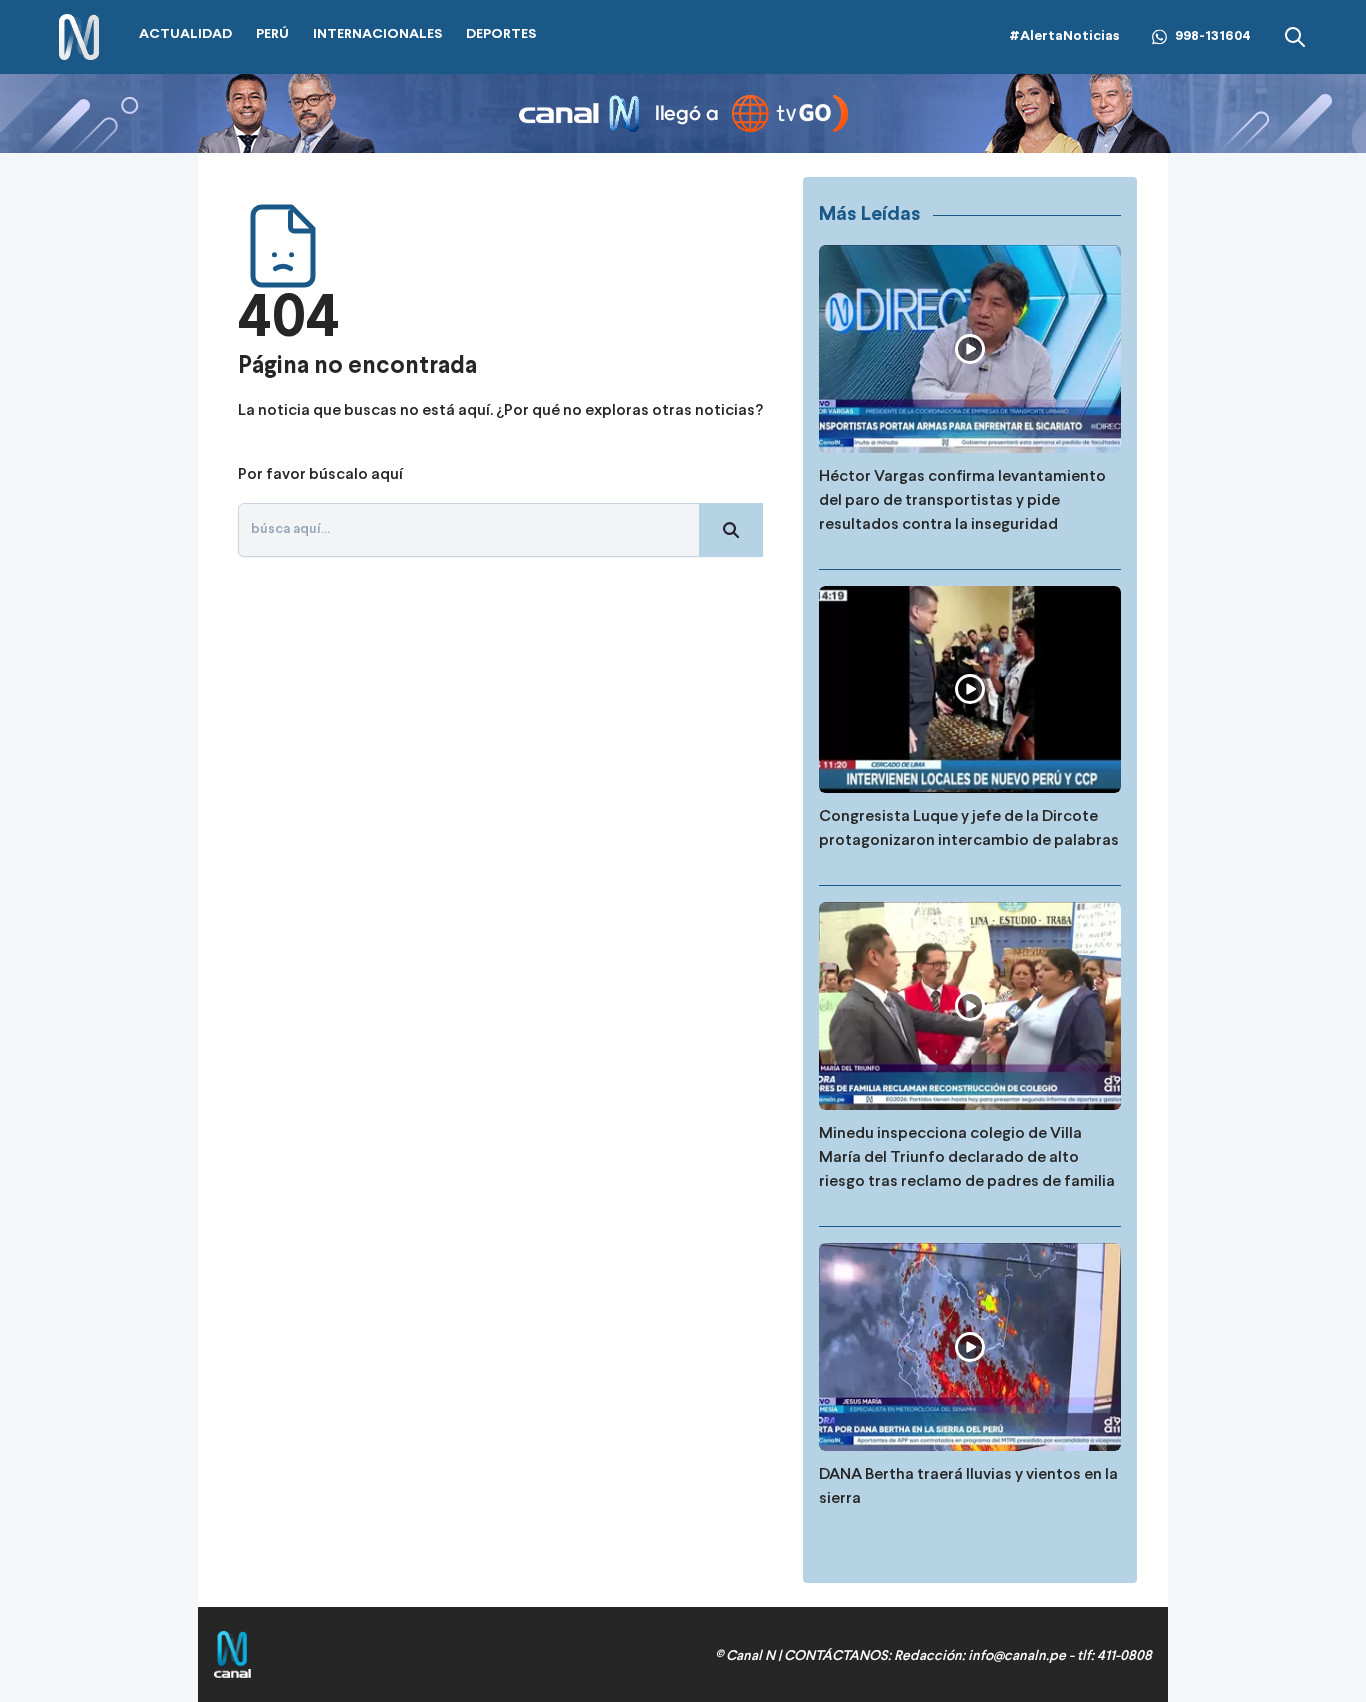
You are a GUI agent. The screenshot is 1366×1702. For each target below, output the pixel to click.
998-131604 (1213, 36)
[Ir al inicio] (79, 37)
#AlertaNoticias (1064, 36)
